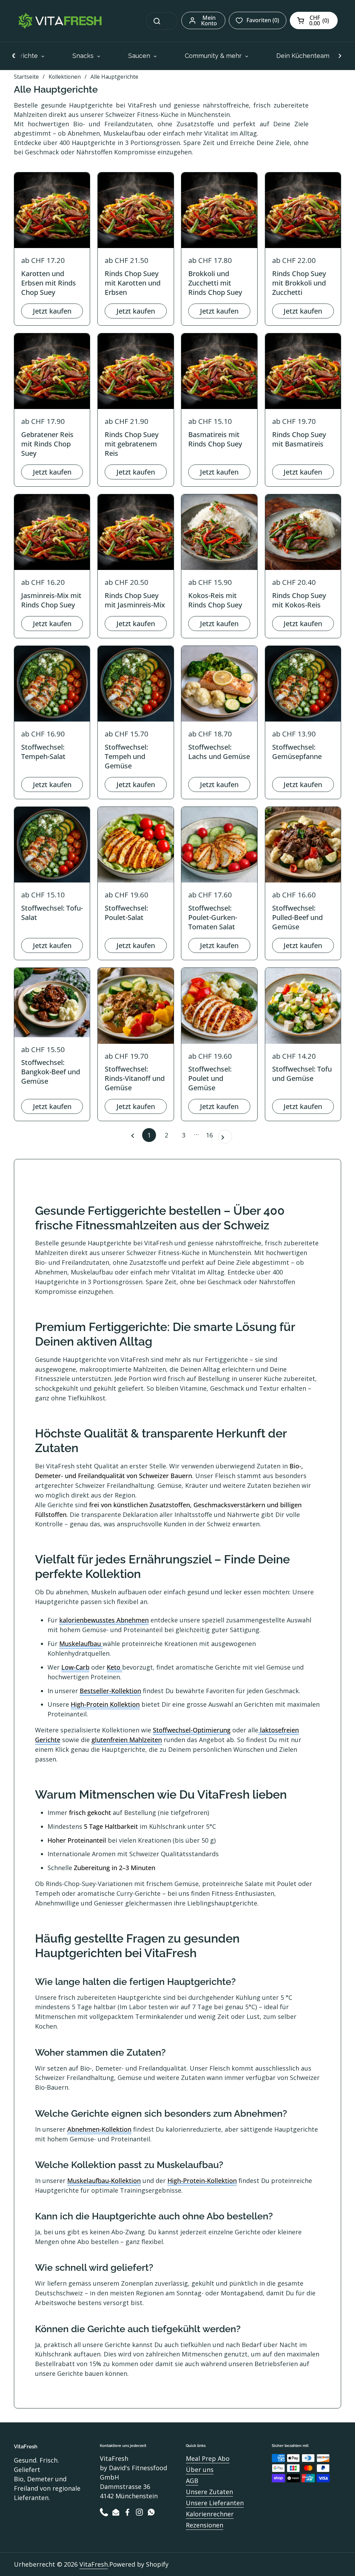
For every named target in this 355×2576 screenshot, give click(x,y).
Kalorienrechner (210, 2514)
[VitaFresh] (59, 21)
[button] (314, 20)
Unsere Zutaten (209, 2492)
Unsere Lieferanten (215, 2503)
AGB (192, 2481)
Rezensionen (205, 2525)
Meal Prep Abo (208, 2458)
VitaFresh (94, 2564)
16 (211, 1135)
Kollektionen (65, 77)
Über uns (200, 2470)
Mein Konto (209, 20)
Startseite (26, 77)
